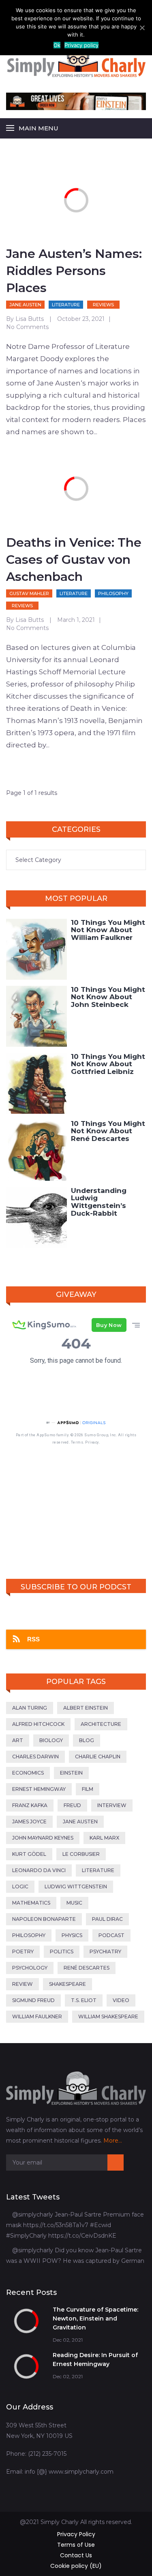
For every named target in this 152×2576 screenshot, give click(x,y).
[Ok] (142, 28)
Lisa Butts (30, 319)
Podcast (111, 1935)
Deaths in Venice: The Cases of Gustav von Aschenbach (74, 560)
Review (22, 1984)
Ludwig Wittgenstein (76, 1887)
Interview (112, 1805)
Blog (87, 1740)
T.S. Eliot (84, 2000)
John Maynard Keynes (43, 1838)
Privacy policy (81, 45)
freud (72, 1805)
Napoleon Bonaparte (44, 1919)
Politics (62, 1951)
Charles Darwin (35, 1757)
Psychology (30, 1968)
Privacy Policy (76, 2534)
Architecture (101, 1724)
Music (74, 1903)
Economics (28, 1773)
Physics (72, 1935)
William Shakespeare (108, 2016)
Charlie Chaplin (98, 1757)
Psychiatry (105, 1951)
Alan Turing (30, 1708)
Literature (66, 305)
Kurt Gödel (29, 1854)
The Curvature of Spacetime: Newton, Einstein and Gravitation (95, 2318)
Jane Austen (25, 305)
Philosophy (113, 593)
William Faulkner (37, 2016)
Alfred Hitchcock (38, 1724)
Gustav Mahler (29, 593)
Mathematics (31, 1903)
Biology (51, 1740)
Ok (57, 45)
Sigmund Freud (33, 2000)
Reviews (103, 305)
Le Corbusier (81, 1854)
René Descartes (87, 1968)
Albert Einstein (86, 1708)
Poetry (23, 1951)
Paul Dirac (107, 1919)
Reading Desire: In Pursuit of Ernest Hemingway (95, 2360)
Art (18, 1740)
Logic (20, 1887)
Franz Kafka (30, 1805)
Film (88, 1789)
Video (121, 2000)
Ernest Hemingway (39, 1789)
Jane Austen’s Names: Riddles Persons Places (74, 271)
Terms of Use (76, 2545)
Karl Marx (104, 1838)
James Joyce (29, 1822)
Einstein (71, 1773)
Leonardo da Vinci (39, 1870)
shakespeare (67, 1984)
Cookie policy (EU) (76, 2566)
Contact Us (76, 2555)
